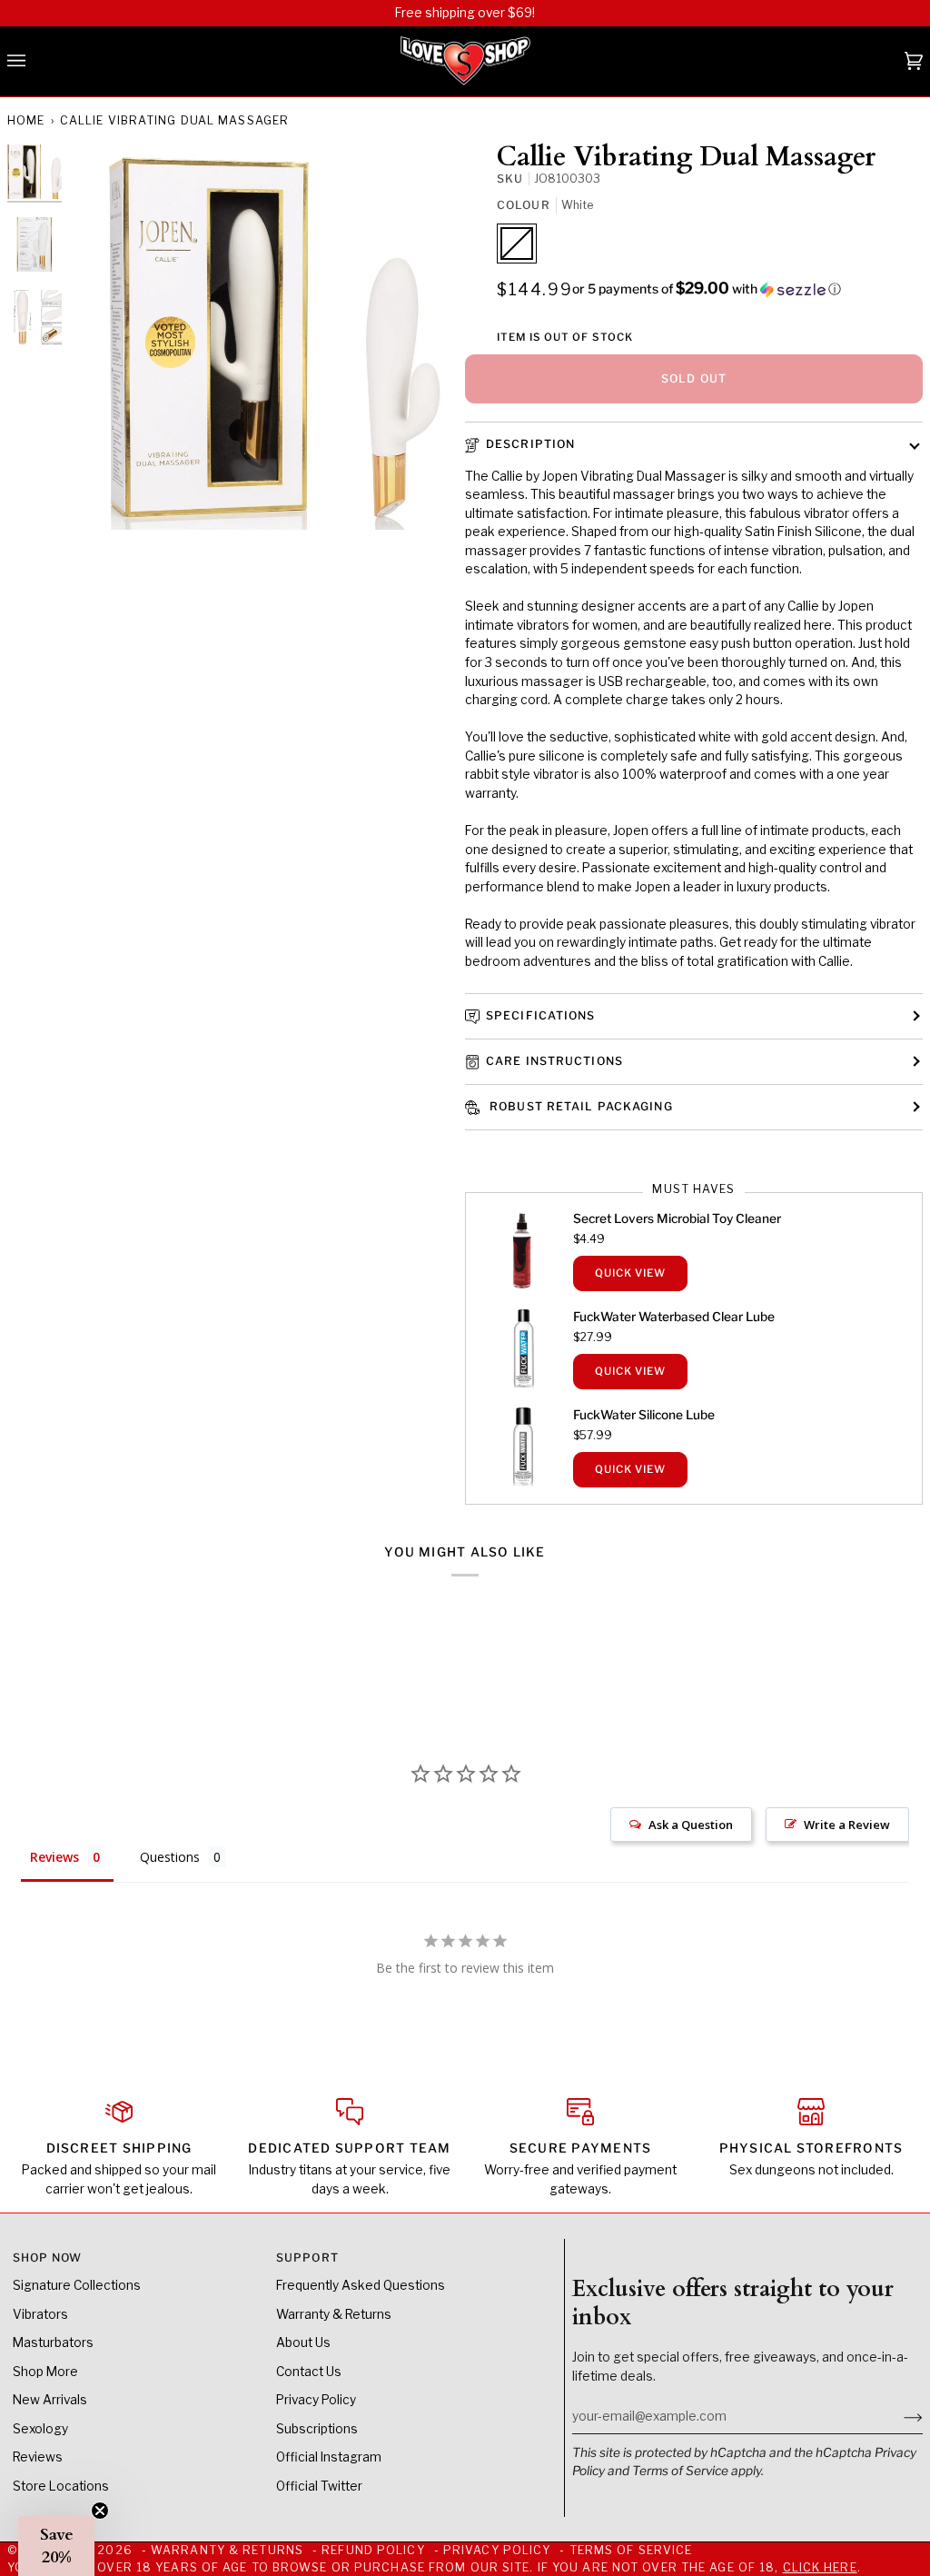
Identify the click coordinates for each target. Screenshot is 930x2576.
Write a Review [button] (847, 1825)
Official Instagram (329, 2457)
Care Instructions (554, 1061)
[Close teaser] (100, 2511)
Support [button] (307, 2258)
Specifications (541, 1015)
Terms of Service (680, 2471)
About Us (303, 2342)
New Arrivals (50, 2400)
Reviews (38, 2457)
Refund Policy (373, 2550)
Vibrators (40, 2314)
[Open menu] (35, 62)
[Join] (899, 2416)
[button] (707, 289)
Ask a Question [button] (691, 1825)
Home (26, 120)
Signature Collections (77, 2285)
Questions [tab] (170, 1857)
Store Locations (61, 2486)
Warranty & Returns (334, 2314)
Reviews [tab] (54, 1857)
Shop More (45, 2372)
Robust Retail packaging (579, 1106)
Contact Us (309, 2372)
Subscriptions (317, 2429)
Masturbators (53, 2342)
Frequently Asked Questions (361, 2285)
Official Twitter (319, 2486)
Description (530, 444)
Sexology (40, 2429)
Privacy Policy (316, 2400)
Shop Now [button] (48, 2258)
